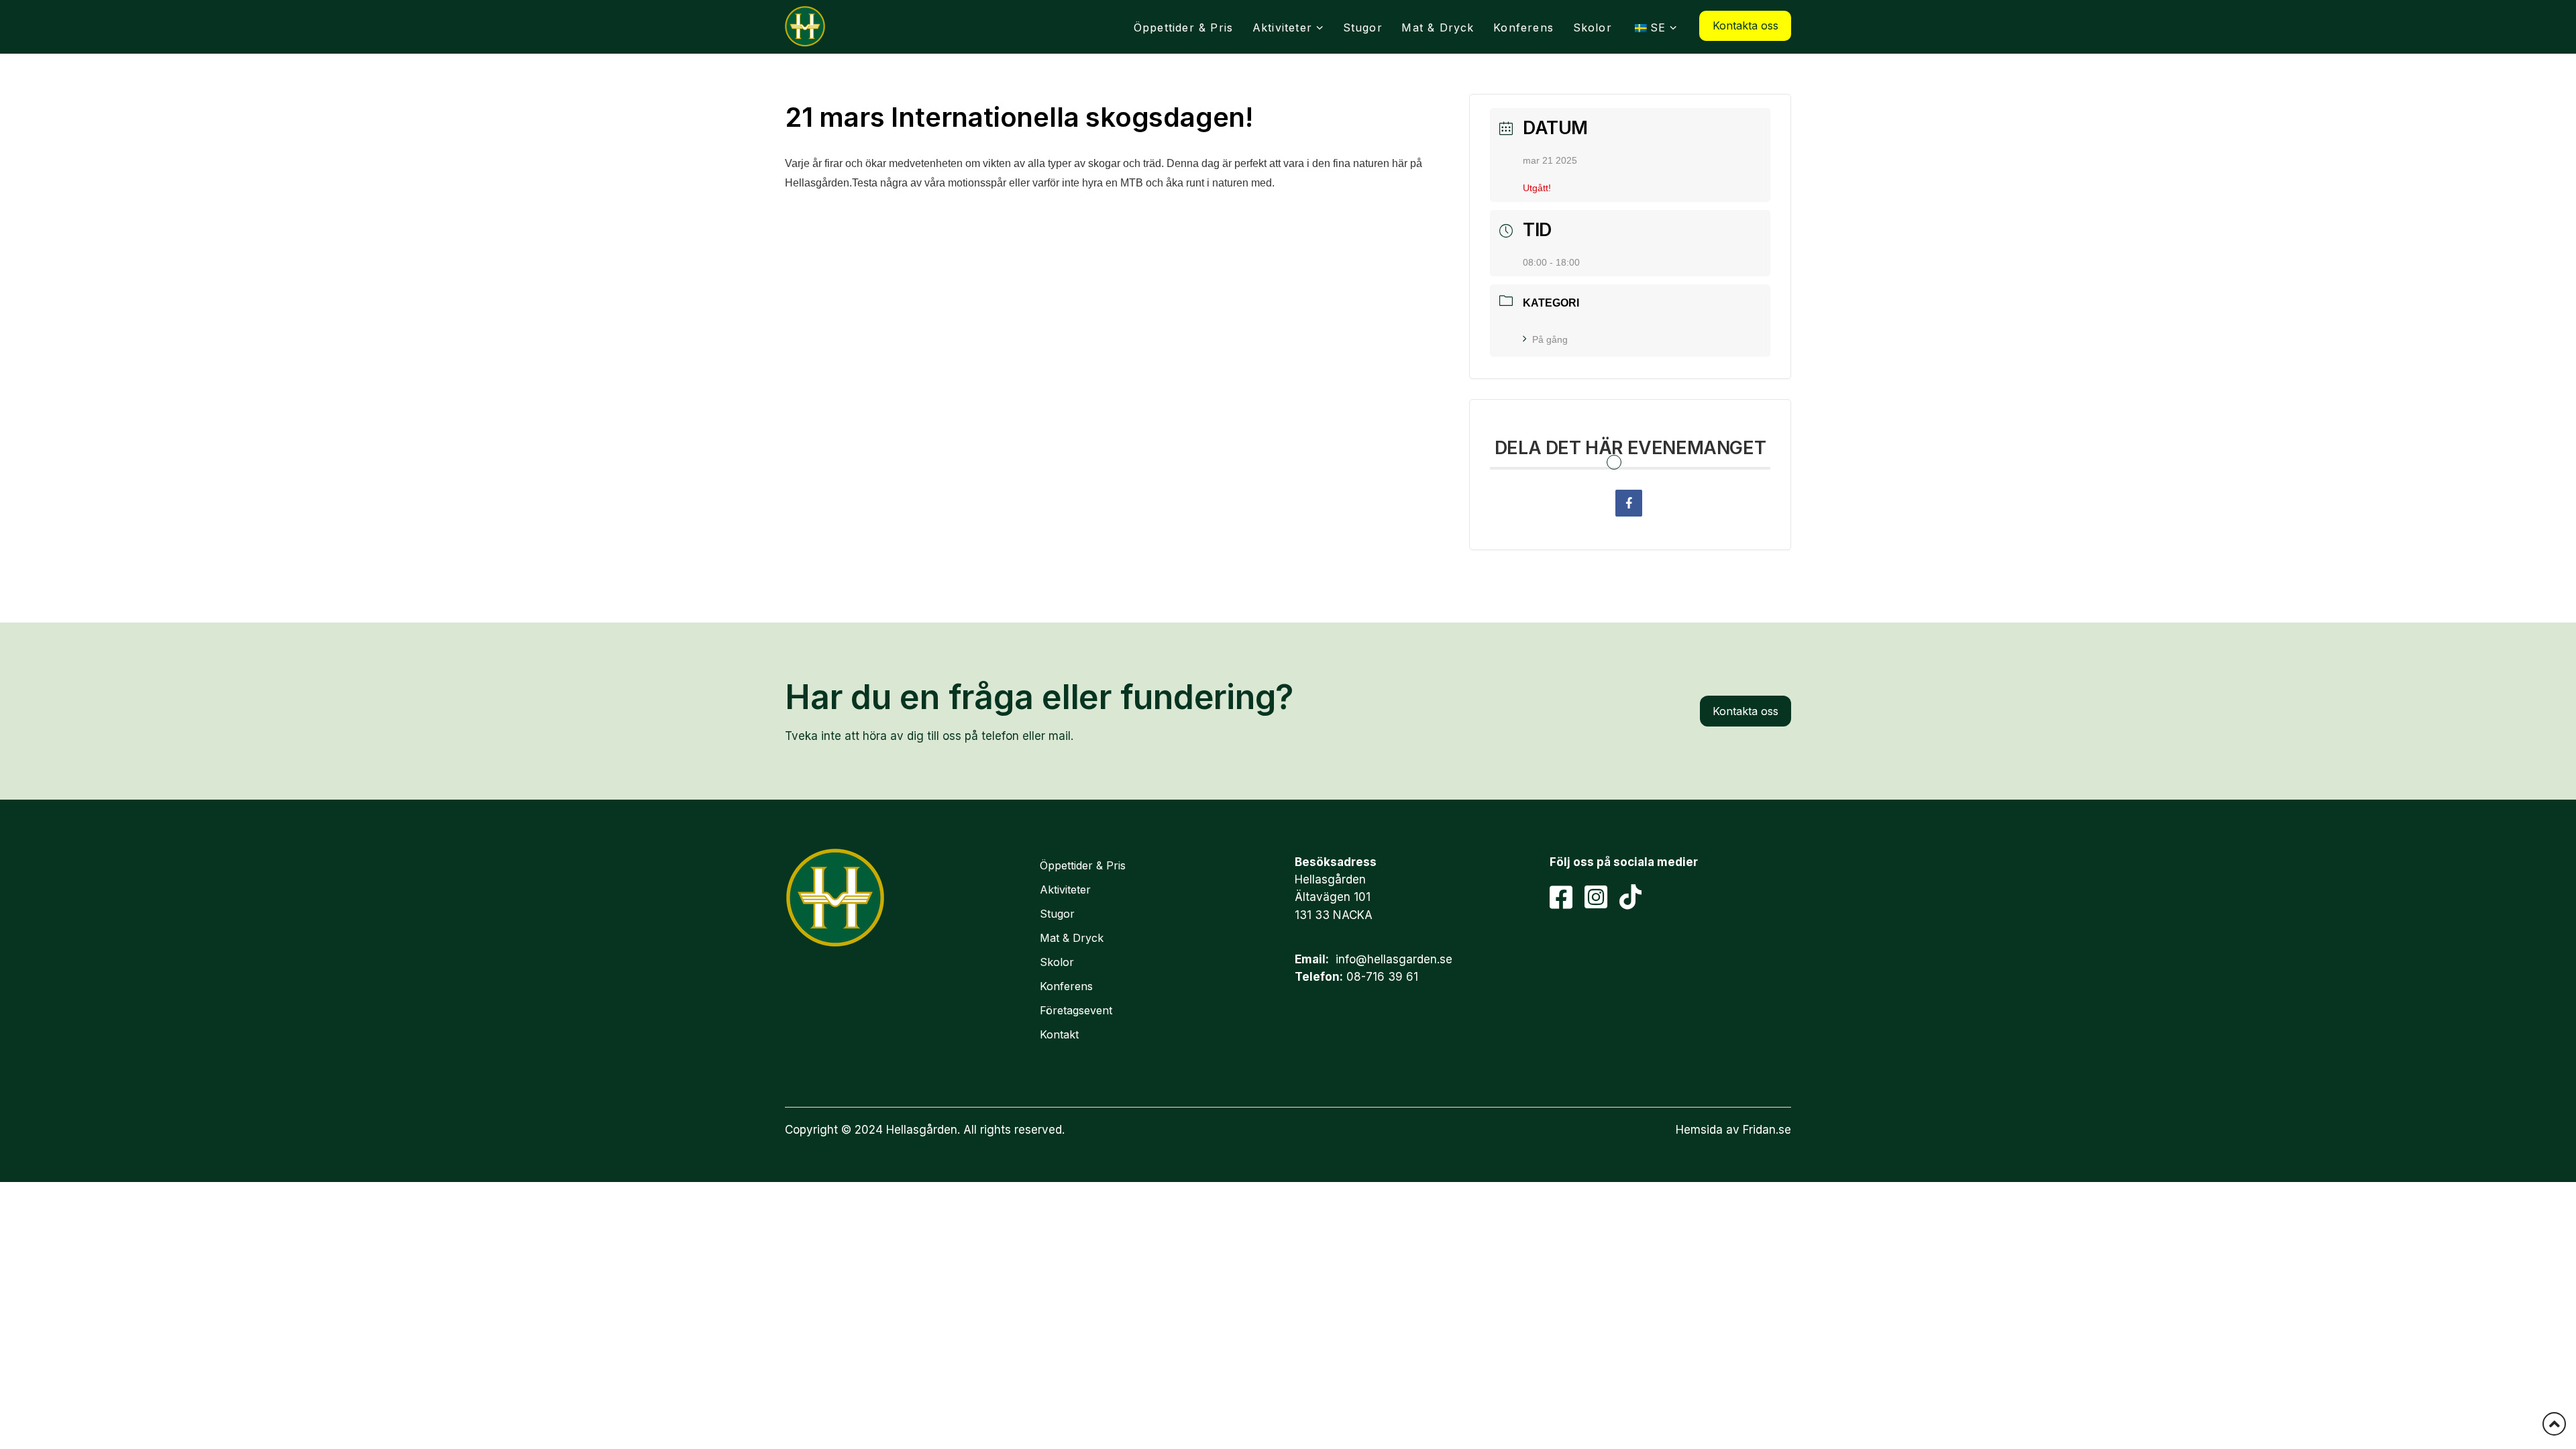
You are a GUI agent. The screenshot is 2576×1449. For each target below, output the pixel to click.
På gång (1550, 339)
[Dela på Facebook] (1629, 503)
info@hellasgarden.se (1394, 959)
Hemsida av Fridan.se (1733, 1130)
